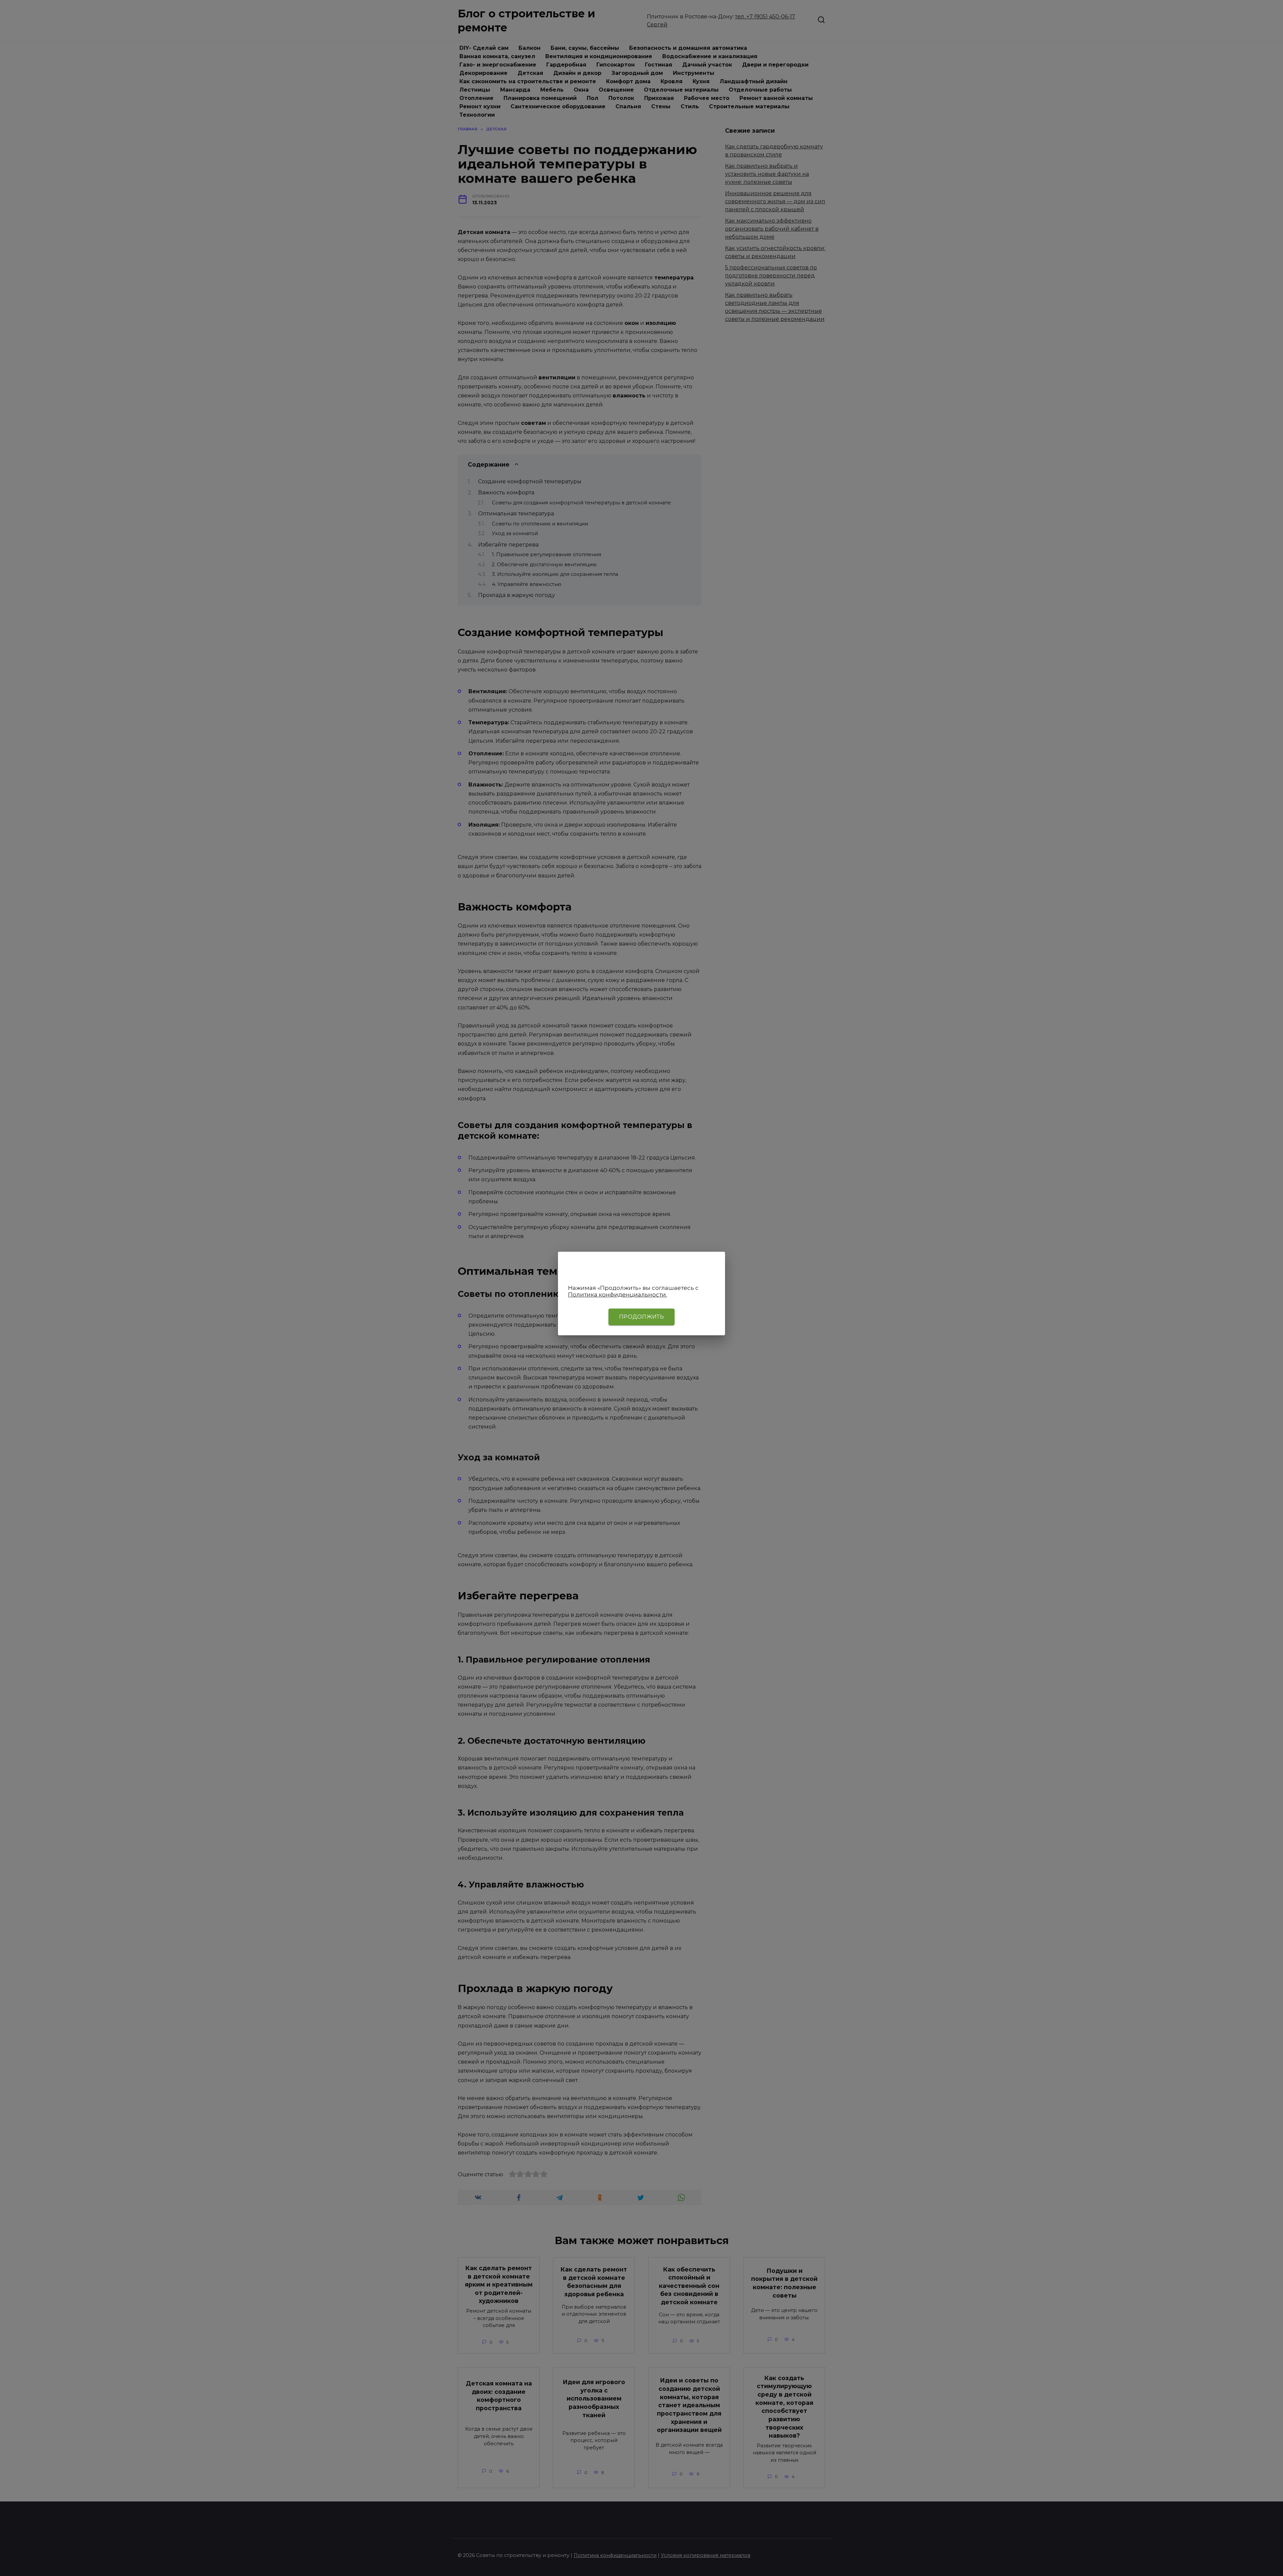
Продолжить (641, 1317)
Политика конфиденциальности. (617, 1295)
